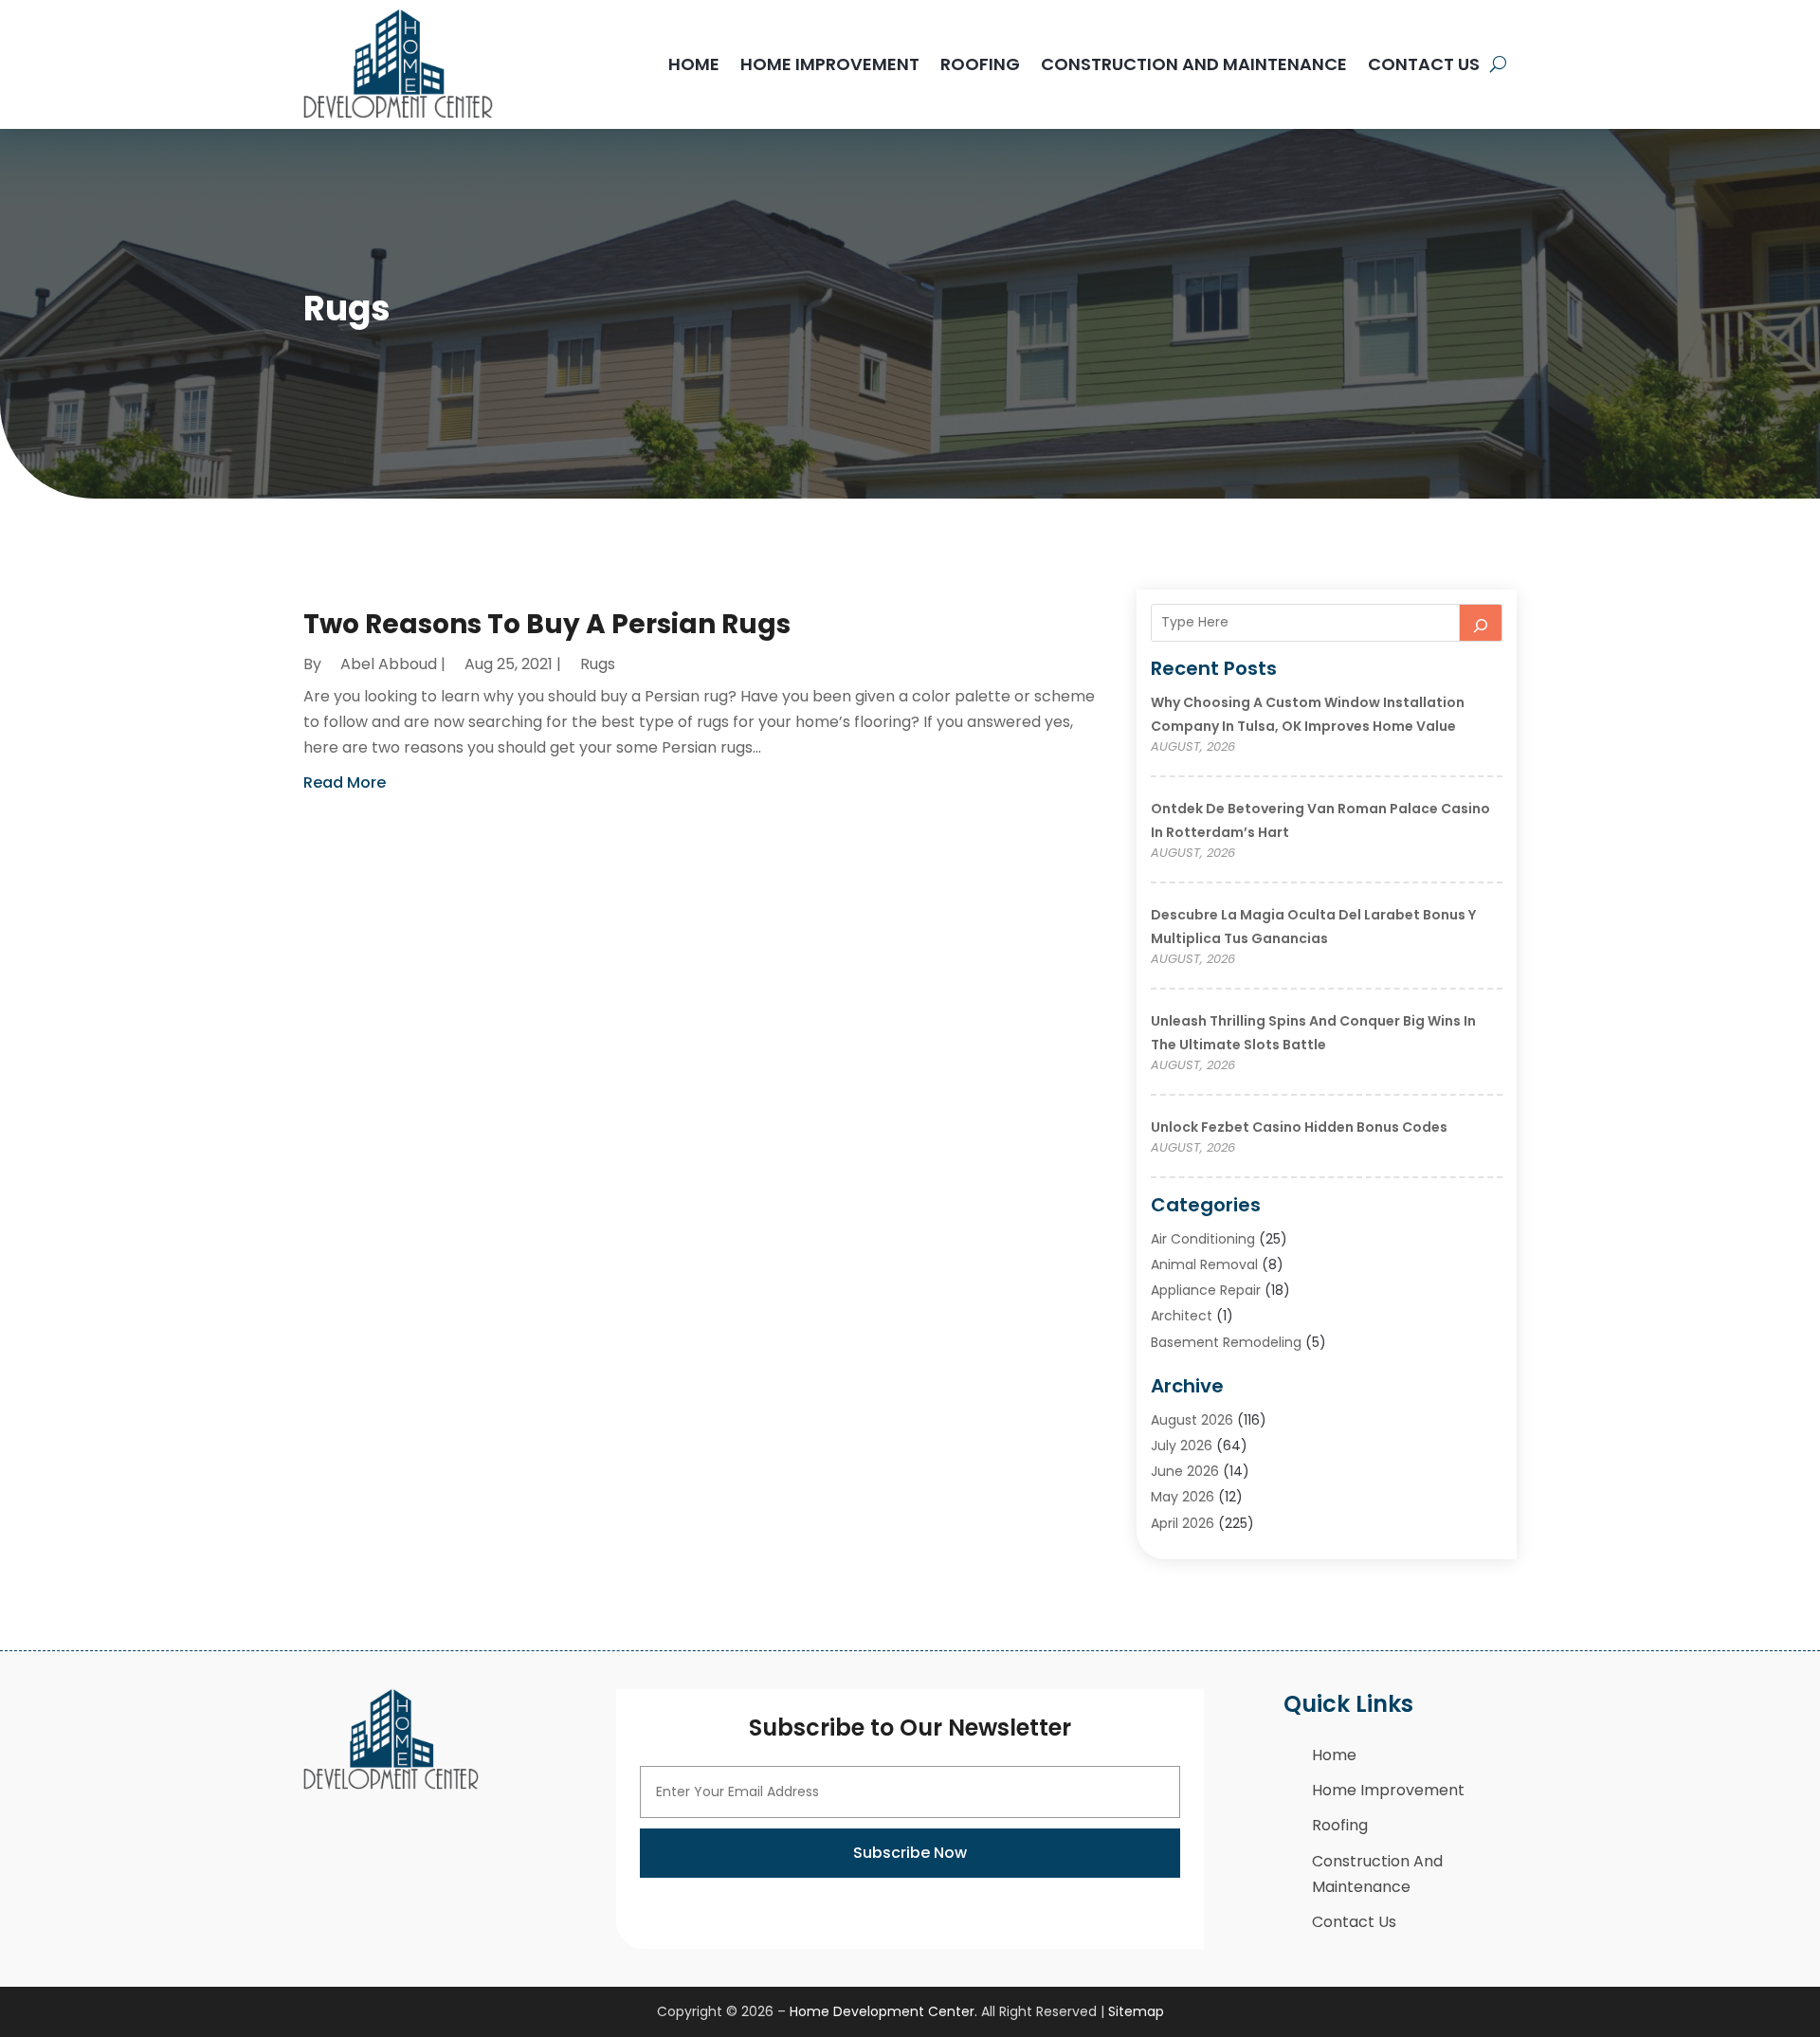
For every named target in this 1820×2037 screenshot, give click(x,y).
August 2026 (1192, 1420)
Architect (1182, 1316)
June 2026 (1185, 1471)
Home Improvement (830, 64)
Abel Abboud (389, 664)
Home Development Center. (883, 2011)
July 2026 (1182, 1446)
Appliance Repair (1206, 1290)
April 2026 (1183, 1523)
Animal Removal (1204, 1264)
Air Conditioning (1203, 1239)
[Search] (1481, 623)
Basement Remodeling (1226, 1342)
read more (345, 782)
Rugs (598, 664)
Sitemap (1136, 2011)
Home (694, 64)
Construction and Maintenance (1194, 64)
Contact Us (1424, 64)
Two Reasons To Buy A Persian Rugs (547, 624)
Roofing (980, 64)
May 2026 (1183, 1497)
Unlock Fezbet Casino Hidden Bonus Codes (1299, 1127)
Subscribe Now (910, 1853)
